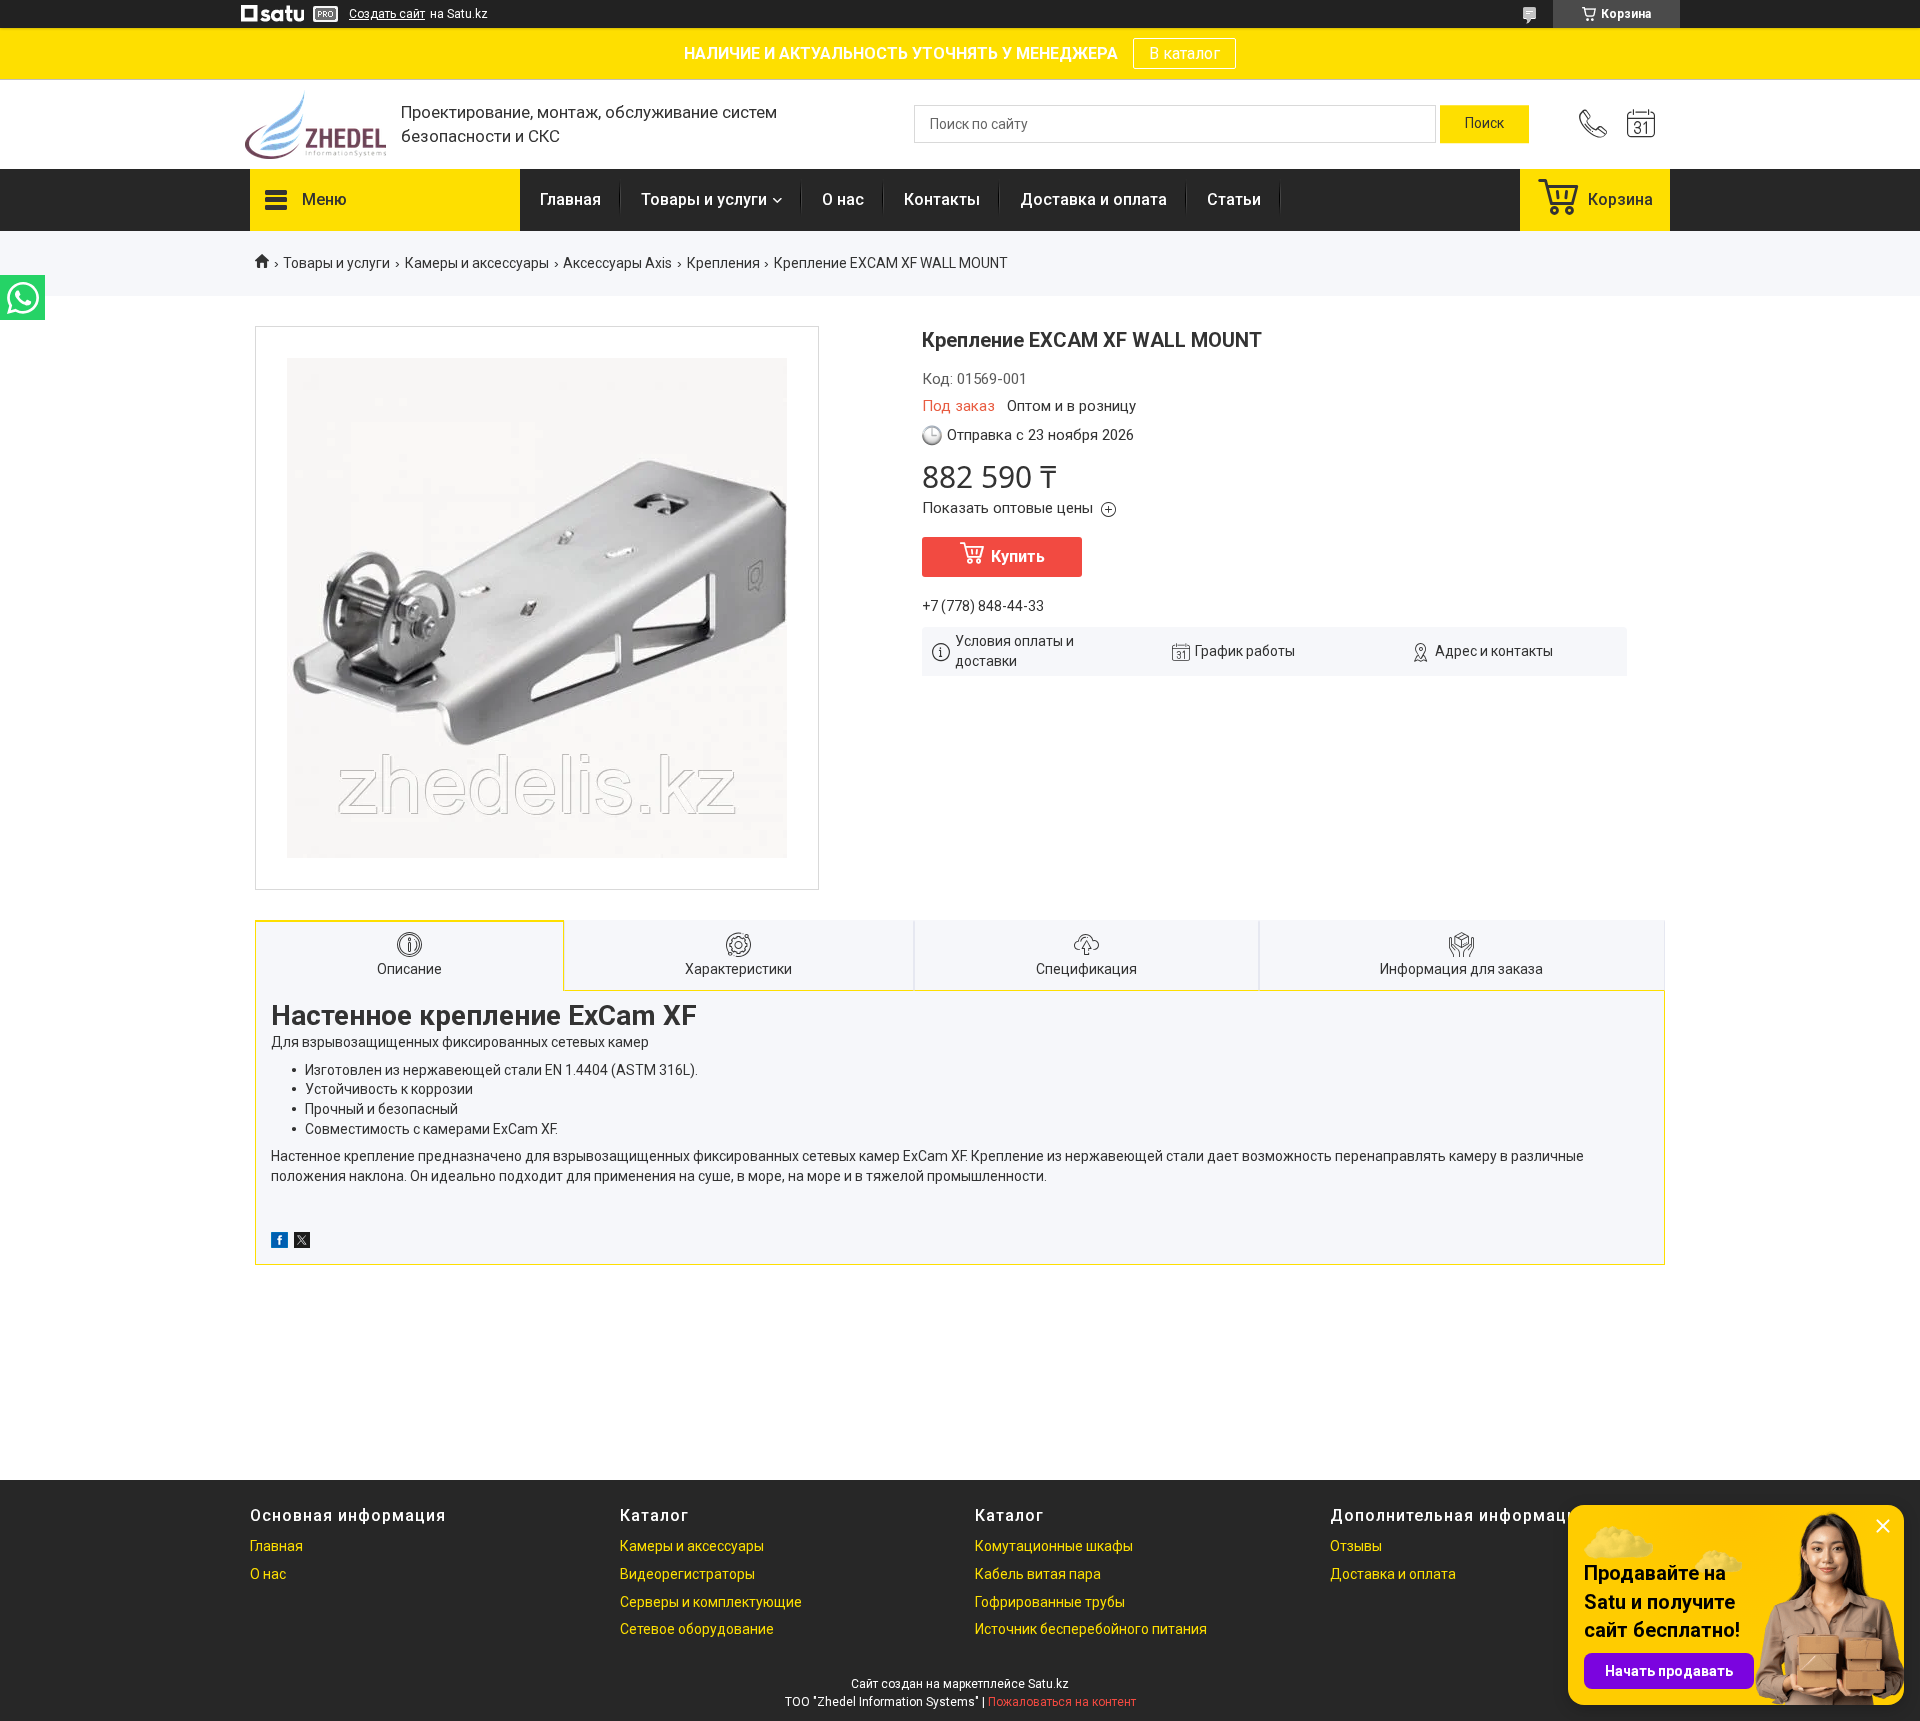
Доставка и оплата (1093, 199)
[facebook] (279, 1243)
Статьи (1234, 199)
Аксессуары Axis (617, 263)
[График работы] (1641, 124)
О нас (843, 199)
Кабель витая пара (1038, 1574)
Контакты (942, 199)
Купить (1018, 556)
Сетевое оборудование (697, 1629)
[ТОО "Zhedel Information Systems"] (315, 124)
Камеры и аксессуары (477, 263)
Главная (570, 199)
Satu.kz (1048, 1684)
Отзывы (1356, 1546)
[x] (302, 1243)
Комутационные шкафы (1054, 1546)
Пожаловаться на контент (1062, 1702)
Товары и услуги (704, 199)
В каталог (1184, 53)
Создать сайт (387, 14)
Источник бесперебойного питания (1091, 1629)
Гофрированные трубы (1050, 1602)
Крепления (723, 263)
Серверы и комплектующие (711, 1602)
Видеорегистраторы (687, 1574)
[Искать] (1484, 124)
